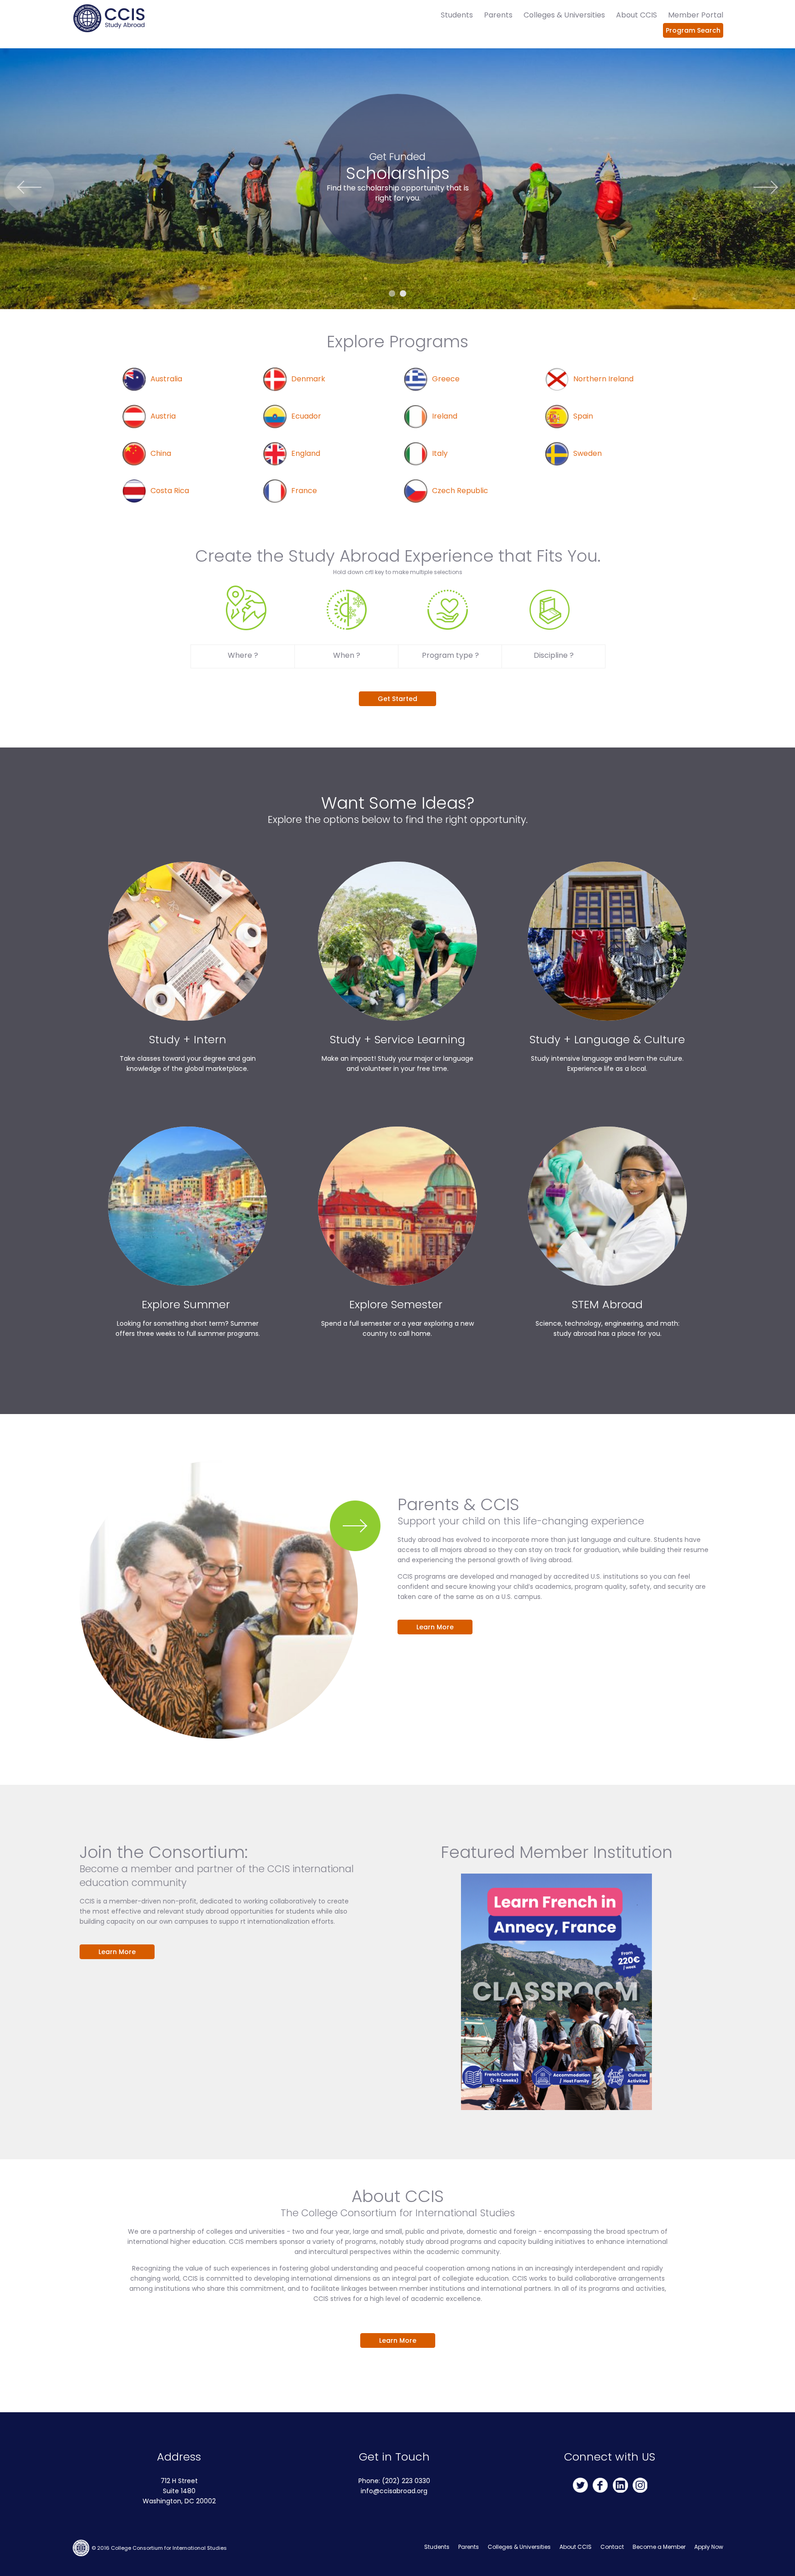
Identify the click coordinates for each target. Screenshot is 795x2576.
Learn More (435, 1627)
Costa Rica (170, 491)
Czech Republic (460, 491)
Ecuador (306, 416)
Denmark (308, 379)
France (304, 491)
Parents (498, 15)
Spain (583, 416)
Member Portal (696, 15)
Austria (163, 416)
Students (457, 15)
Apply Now (709, 2547)
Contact (612, 2547)
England (306, 453)
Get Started (397, 699)
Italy (440, 453)
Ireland (445, 416)
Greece (446, 379)
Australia (166, 379)
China (161, 453)
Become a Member (659, 2547)
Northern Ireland (603, 379)
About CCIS (637, 15)
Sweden (588, 453)
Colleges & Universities (564, 15)
